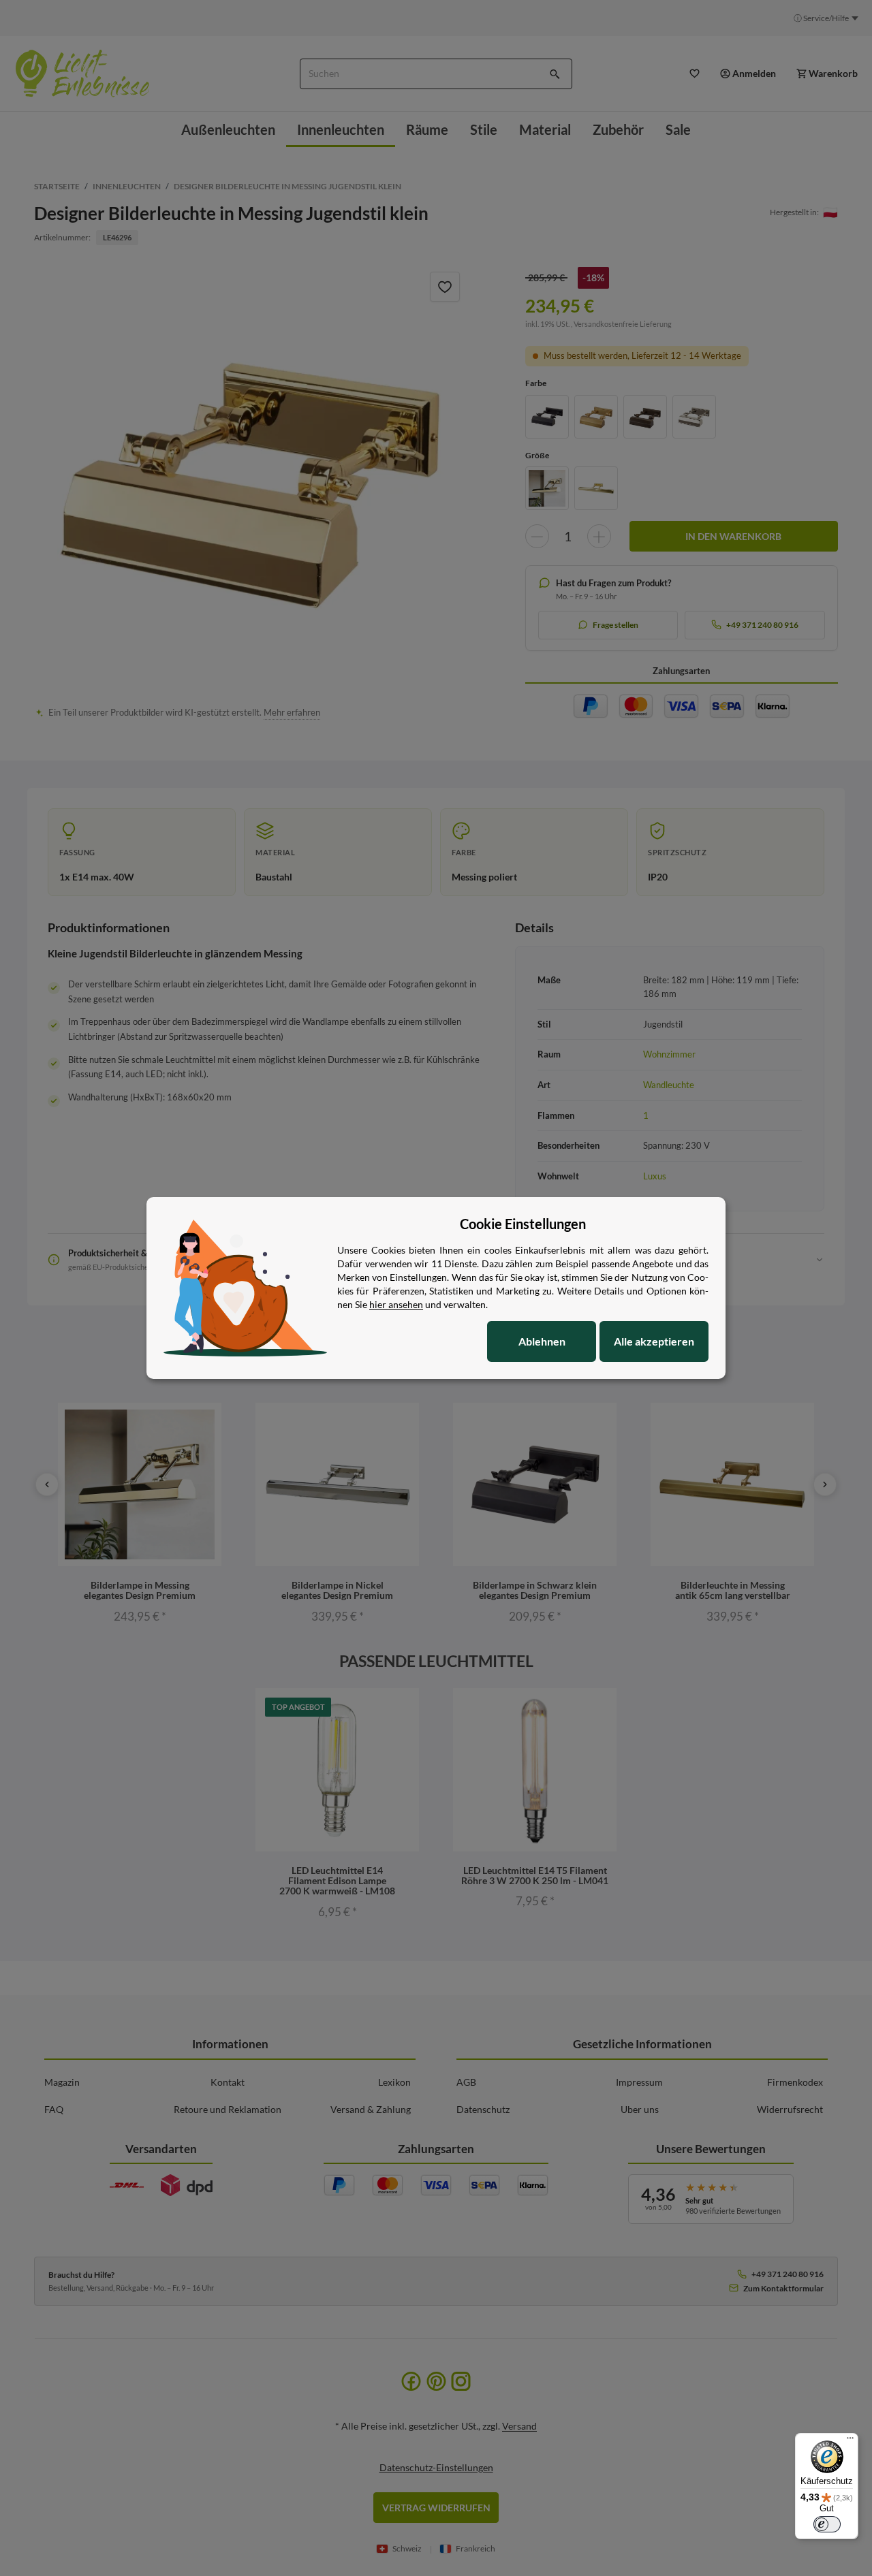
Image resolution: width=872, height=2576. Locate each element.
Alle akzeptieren (654, 1341)
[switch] (827, 2524)
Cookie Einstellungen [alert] (523, 1224)
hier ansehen (396, 1304)
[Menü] (850, 2441)
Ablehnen (542, 1341)
